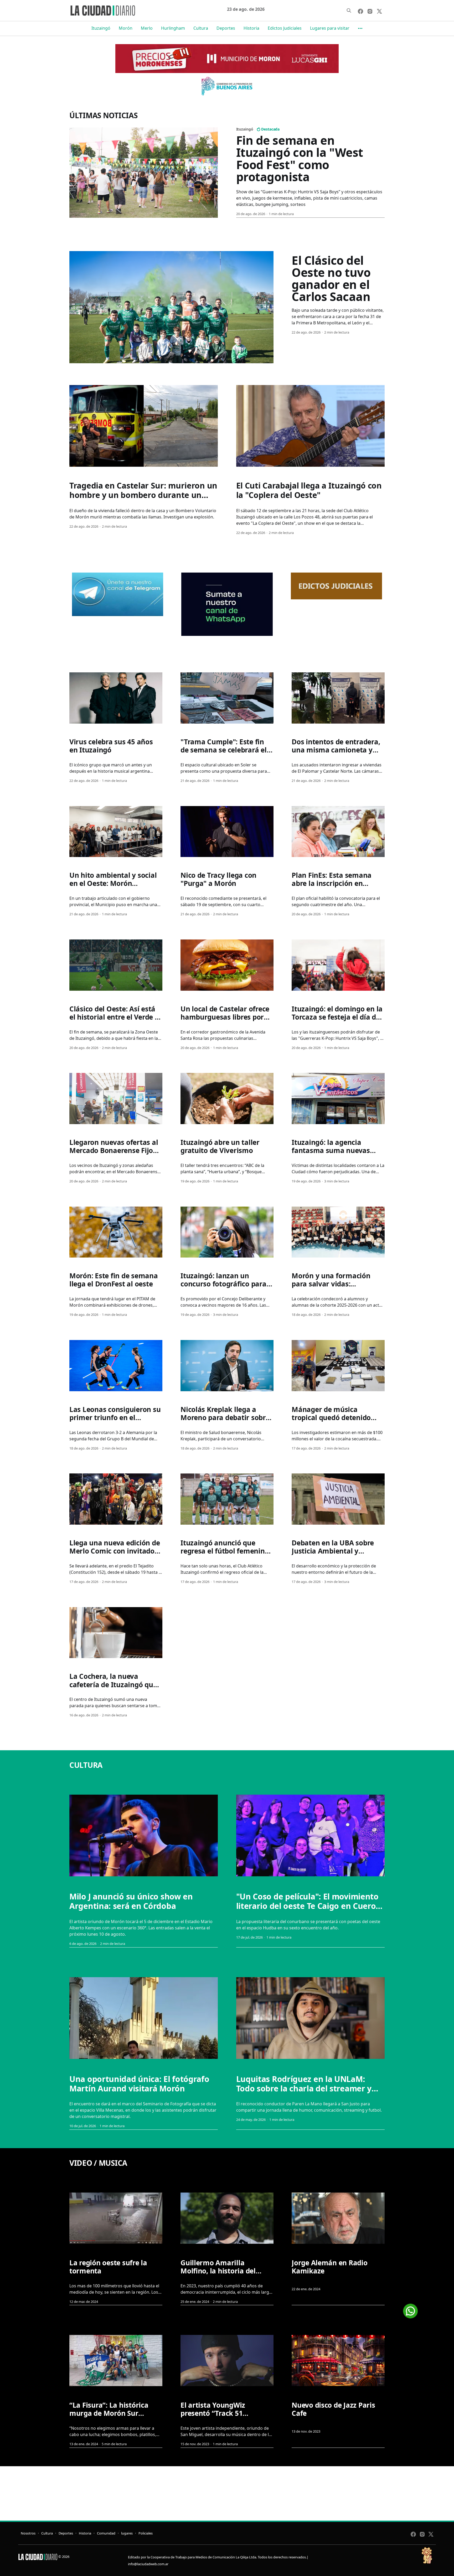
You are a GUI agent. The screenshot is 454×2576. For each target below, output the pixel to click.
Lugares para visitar (330, 28)
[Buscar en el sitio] (349, 11)
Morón (126, 28)
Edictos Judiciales (285, 28)
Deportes (226, 28)
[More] (360, 28)
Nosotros (28, 2533)
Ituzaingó (101, 28)
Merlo (147, 28)
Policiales (146, 2533)
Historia (251, 28)
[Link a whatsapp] (410, 2309)
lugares (127, 2533)
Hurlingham (173, 28)
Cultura (201, 28)
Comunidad (106, 2533)
